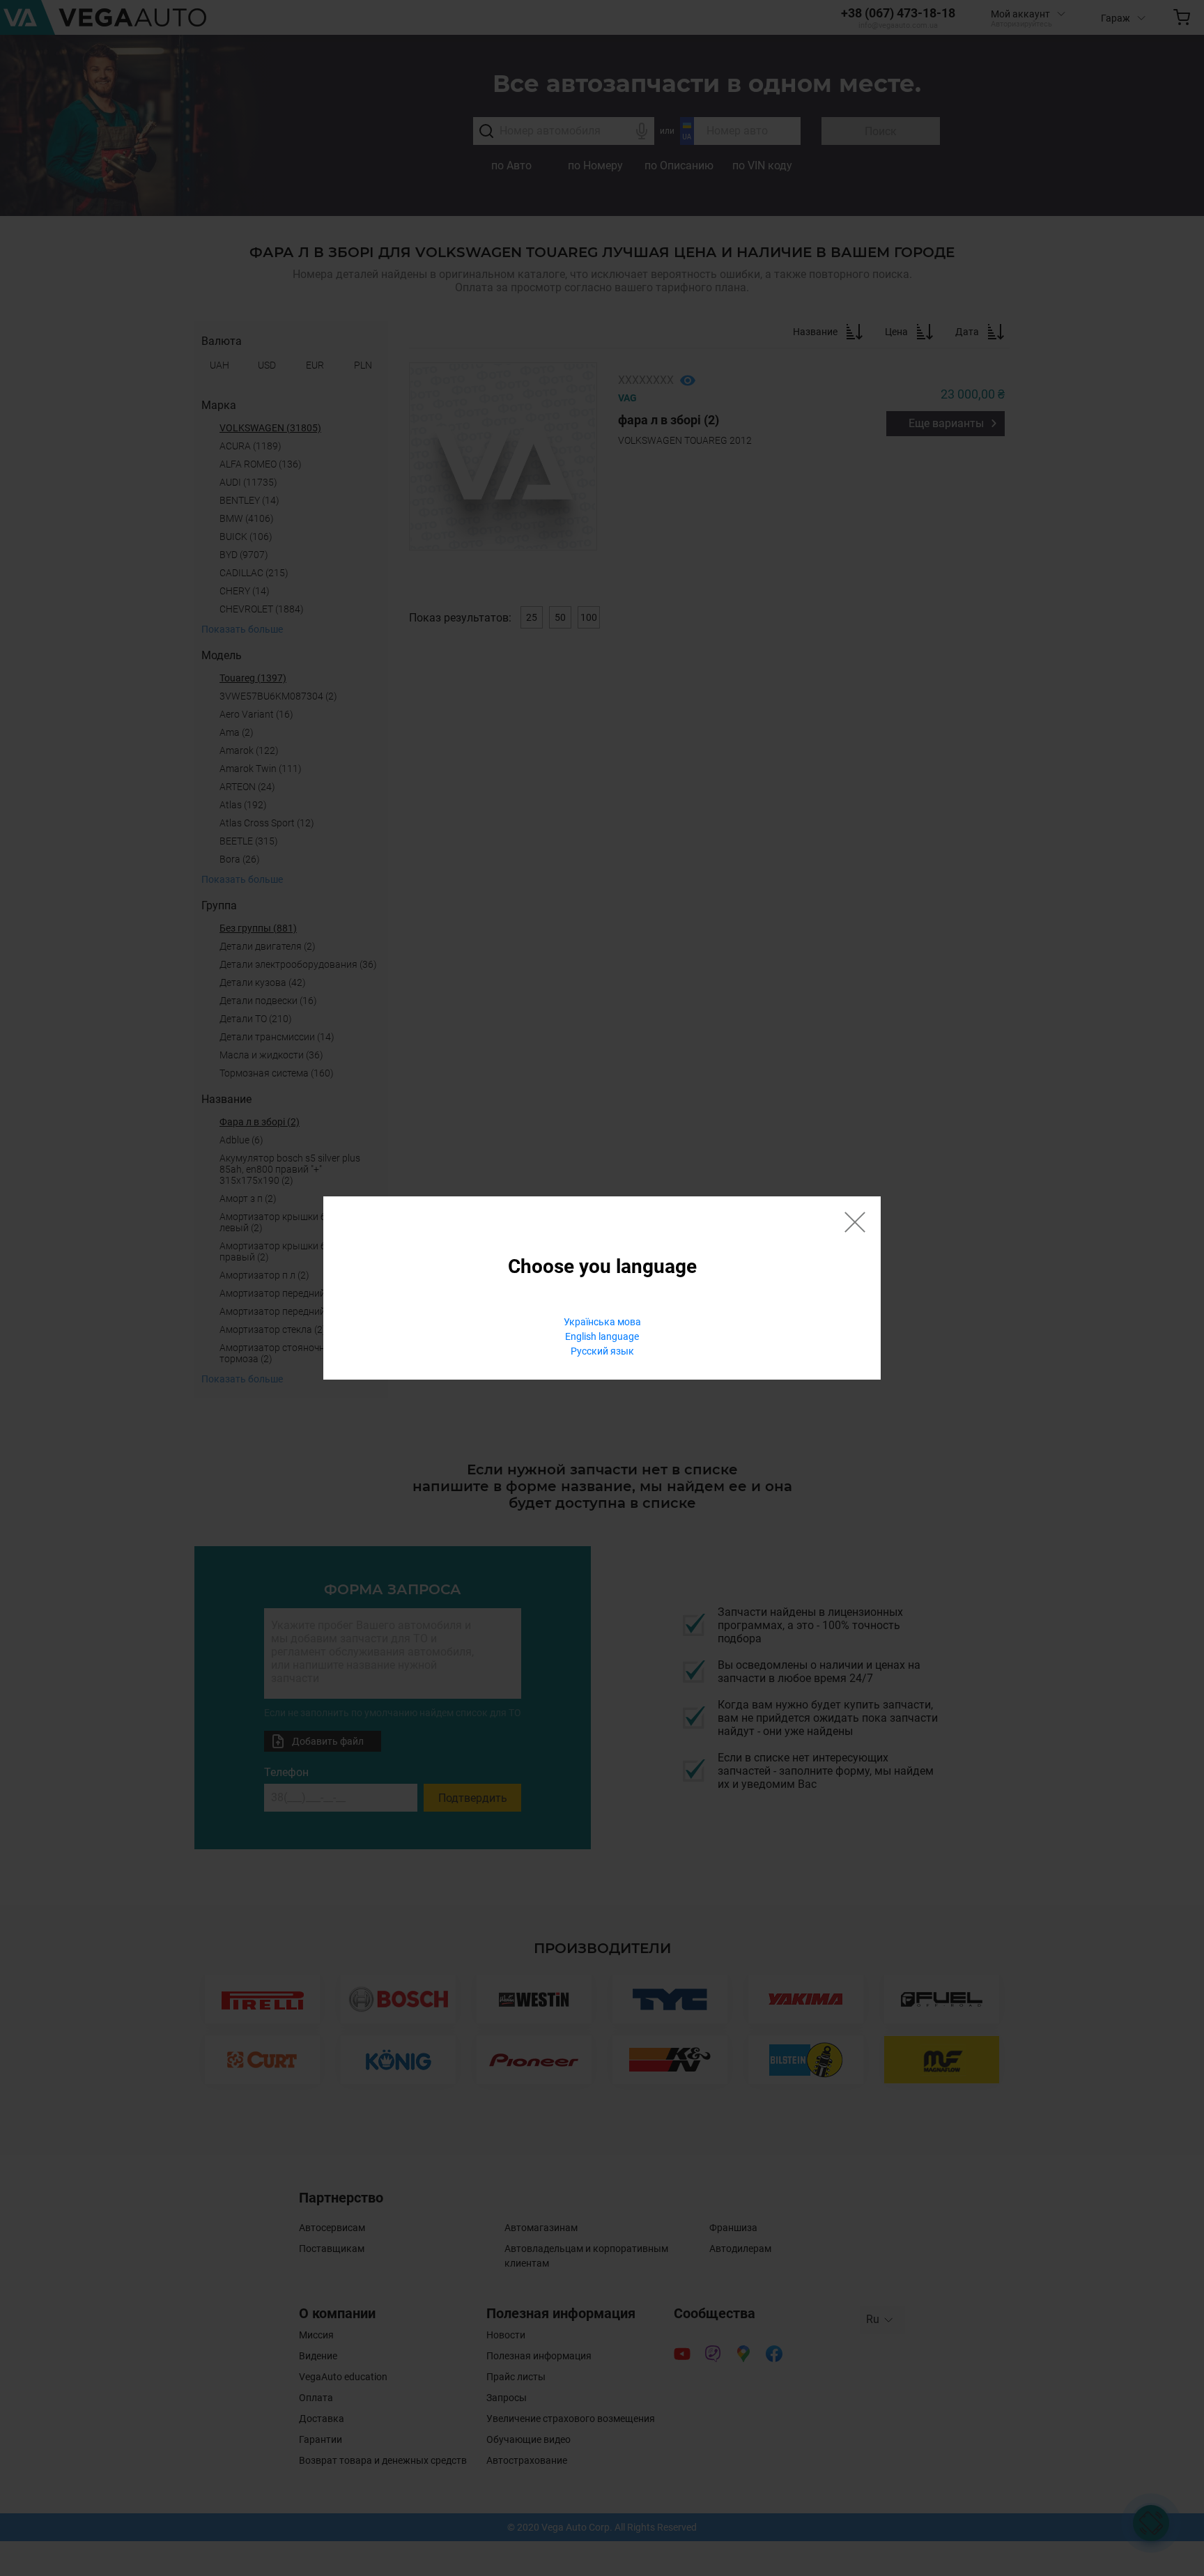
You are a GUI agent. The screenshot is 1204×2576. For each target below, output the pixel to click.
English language (602, 1336)
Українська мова (602, 1322)
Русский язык (602, 1351)
